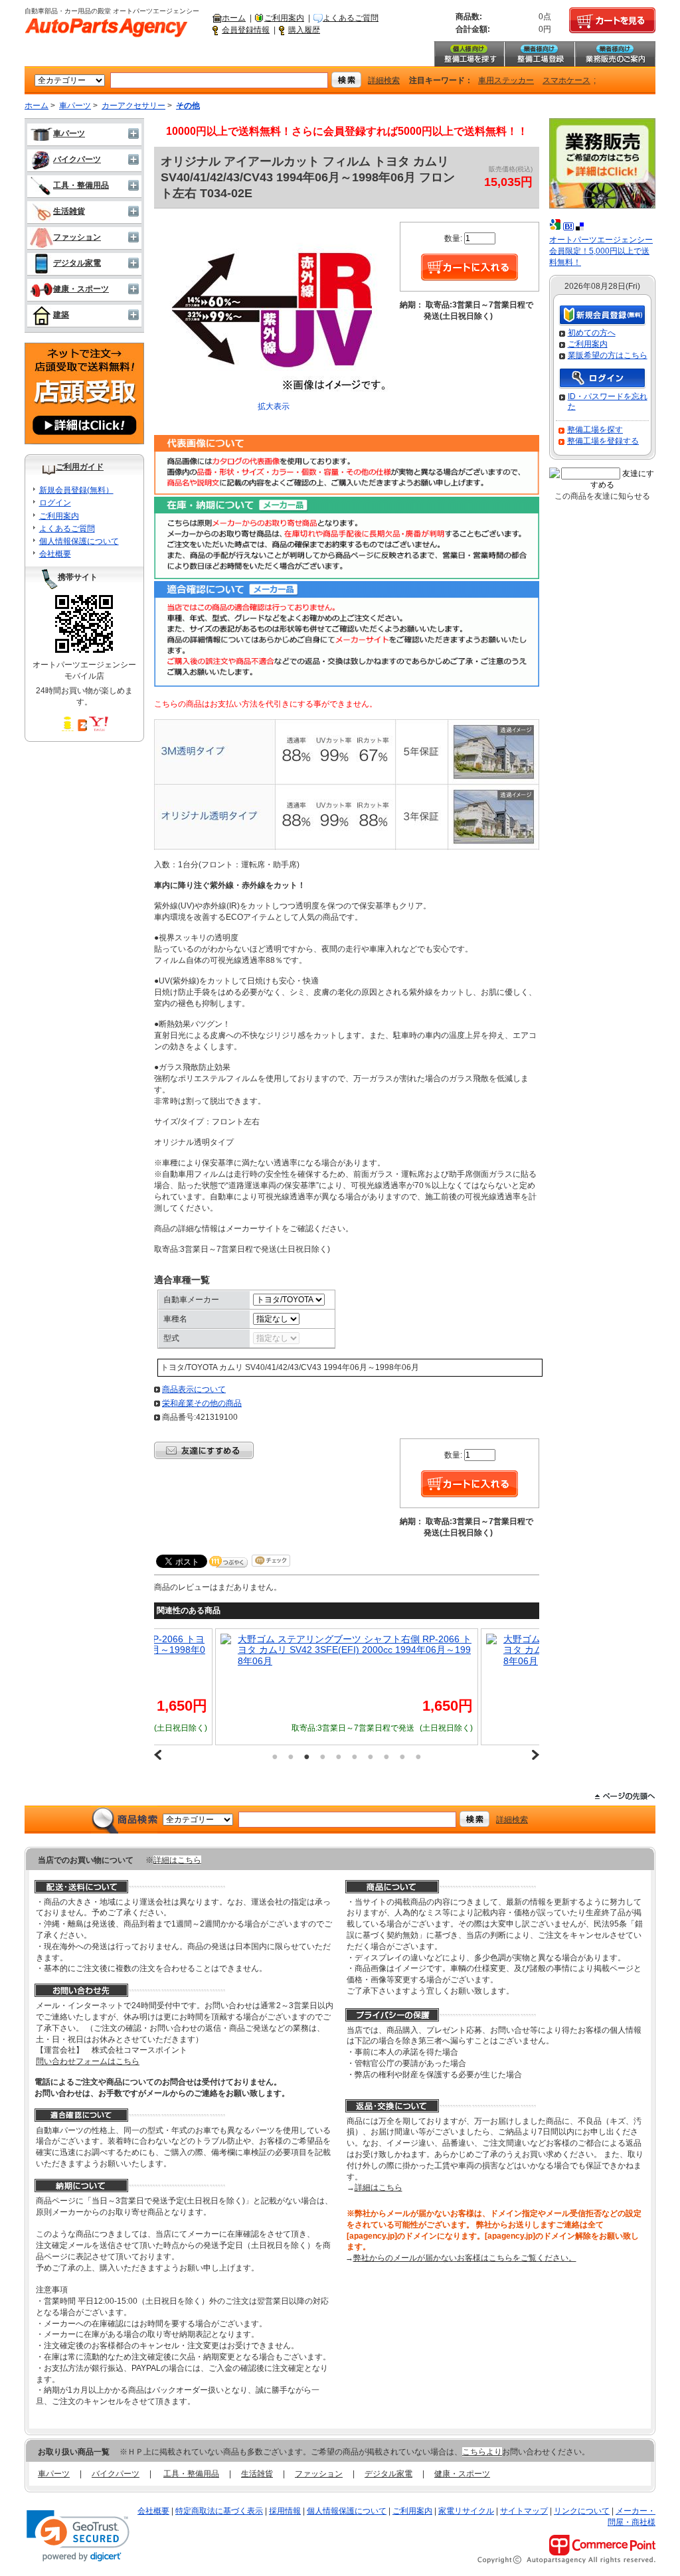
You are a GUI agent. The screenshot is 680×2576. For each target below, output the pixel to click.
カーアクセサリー (133, 106)
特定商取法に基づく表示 (219, 2511)
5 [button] (339, 1757)
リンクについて (582, 2511)
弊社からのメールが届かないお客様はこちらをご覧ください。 (465, 2258)
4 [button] (323, 1757)
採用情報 (285, 2511)
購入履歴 (304, 30)
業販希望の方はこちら (608, 355)
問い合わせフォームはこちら (88, 2061)
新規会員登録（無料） (602, 316)
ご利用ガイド (80, 467)
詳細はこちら (177, 1860)
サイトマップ (524, 2511)
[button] (78, 2536)
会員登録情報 (246, 30)
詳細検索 (384, 80)
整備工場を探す (469, 54)
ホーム (234, 18)
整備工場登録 (539, 54)
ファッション (77, 237)
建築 (61, 315)
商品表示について (194, 1389)
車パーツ (75, 106)
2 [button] (291, 1757)
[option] (158, 1687)
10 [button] (418, 1757)
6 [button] (355, 1757)
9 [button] (402, 1757)
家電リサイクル (466, 2511)
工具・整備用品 (81, 185)
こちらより (482, 2452)
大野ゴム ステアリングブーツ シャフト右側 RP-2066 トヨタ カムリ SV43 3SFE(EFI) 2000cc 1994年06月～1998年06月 (432, 1650)
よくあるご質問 (351, 18)
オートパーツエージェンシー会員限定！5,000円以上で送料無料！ (601, 251)
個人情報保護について (79, 541)
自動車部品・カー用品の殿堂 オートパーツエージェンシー (106, 28)
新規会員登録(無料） (76, 490)
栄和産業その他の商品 (202, 1403)
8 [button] (386, 1757)
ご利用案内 (284, 18)
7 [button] (371, 1757)
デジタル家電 (77, 263)
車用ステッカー (506, 80)
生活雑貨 (69, 211)
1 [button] (275, 1757)
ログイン (55, 503)
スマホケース (566, 80)
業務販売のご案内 (615, 54)
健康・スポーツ (81, 289)
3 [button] (307, 1757)
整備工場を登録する (603, 441)
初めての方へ (592, 333)
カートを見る (612, 21)
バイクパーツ (77, 159)
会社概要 (55, 554)
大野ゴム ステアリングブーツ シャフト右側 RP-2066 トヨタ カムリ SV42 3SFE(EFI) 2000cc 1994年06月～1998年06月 (166, 1650)
